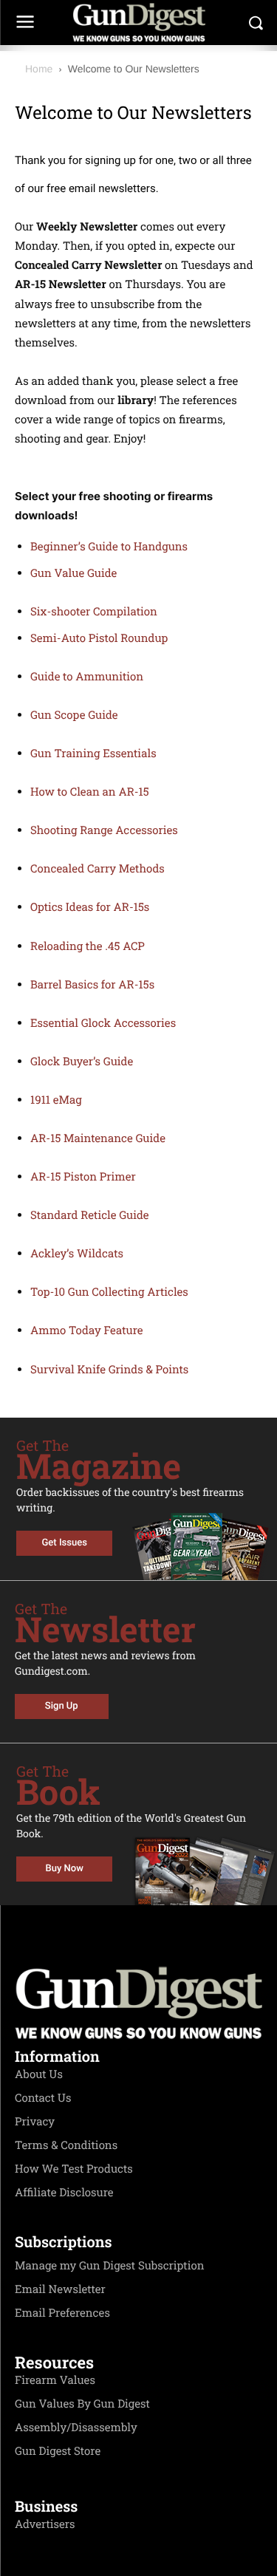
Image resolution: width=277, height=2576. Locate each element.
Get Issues (65, 1543)
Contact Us (43, 2098)
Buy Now (65, 1869)
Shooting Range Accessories (104, 830)
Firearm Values (55, 2380)
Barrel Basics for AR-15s (92, 985)
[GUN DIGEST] (138, 23)
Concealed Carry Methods (98, 869)
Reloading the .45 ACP (88, 946)
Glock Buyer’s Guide (82, 1062)
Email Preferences (62, 2313)
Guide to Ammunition (87, 677)
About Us (39, 2074)
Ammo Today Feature (87, 1330)
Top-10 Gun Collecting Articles (109, 1292)
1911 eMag (56, 1100)
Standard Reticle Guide (90, 1215)
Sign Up (62, 1706)
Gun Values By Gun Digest (82, 2404)
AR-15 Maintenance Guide (98, 1138)
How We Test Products (74, 2169)
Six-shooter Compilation (94, 612)
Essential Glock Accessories (103, 1023)
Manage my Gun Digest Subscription (110, 2266)
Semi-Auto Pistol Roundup (99, 638)
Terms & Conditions (66, 2145)
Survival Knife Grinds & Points (109, 1370)
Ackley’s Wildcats (77, 1254)
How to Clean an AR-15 (90, 792)
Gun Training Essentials (93, 754)
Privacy (35, 2122)
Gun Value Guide (73, 573)
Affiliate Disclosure (64, 2193)
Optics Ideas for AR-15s (90, 907)
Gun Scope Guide (74, 715)
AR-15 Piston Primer (83, 1177)
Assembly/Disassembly (76, 2428)
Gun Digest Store (58, 2451)
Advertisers (45, 2524)
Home (39, 69)
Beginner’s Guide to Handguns (109, 547)
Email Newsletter (60, 2289)
